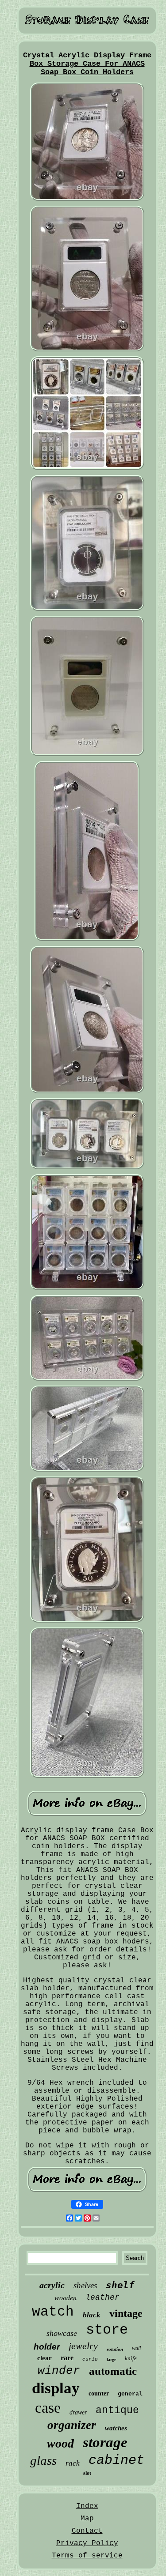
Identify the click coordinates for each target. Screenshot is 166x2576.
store (107, 2330)
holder (47, 2347)
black (92, 2315)
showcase (62, 2333)
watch (53, 2312)
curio (90, 2359)
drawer (78, 2412)
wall (136, 2348)
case (48, 2408)
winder (59, 2371)
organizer (72, 2425)
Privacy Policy (87, 2543)
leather (102, 2297)
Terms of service (87, 2556)
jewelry (83, 2346)
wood (60, 2443)
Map (87, 2519)
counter (99, 2393)
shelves (85, 2285)
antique (117, 2410)
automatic (113, 2371)
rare (67, 2358)
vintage (126, 2313)
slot (87, 2473)
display (56, 2388)
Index (87, 2506)
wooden (66, 2297)
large (111, 2359)
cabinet (116, 2460)
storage (105, 2442)
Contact (87, 2531)
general (130, 2394)
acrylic (52, 2285)
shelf (120, 2285)
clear (44, 2358)
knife (131, 2358)
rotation (115, 2349)
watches (116, 2428)
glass (43, 2460)
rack (73, 2463)
